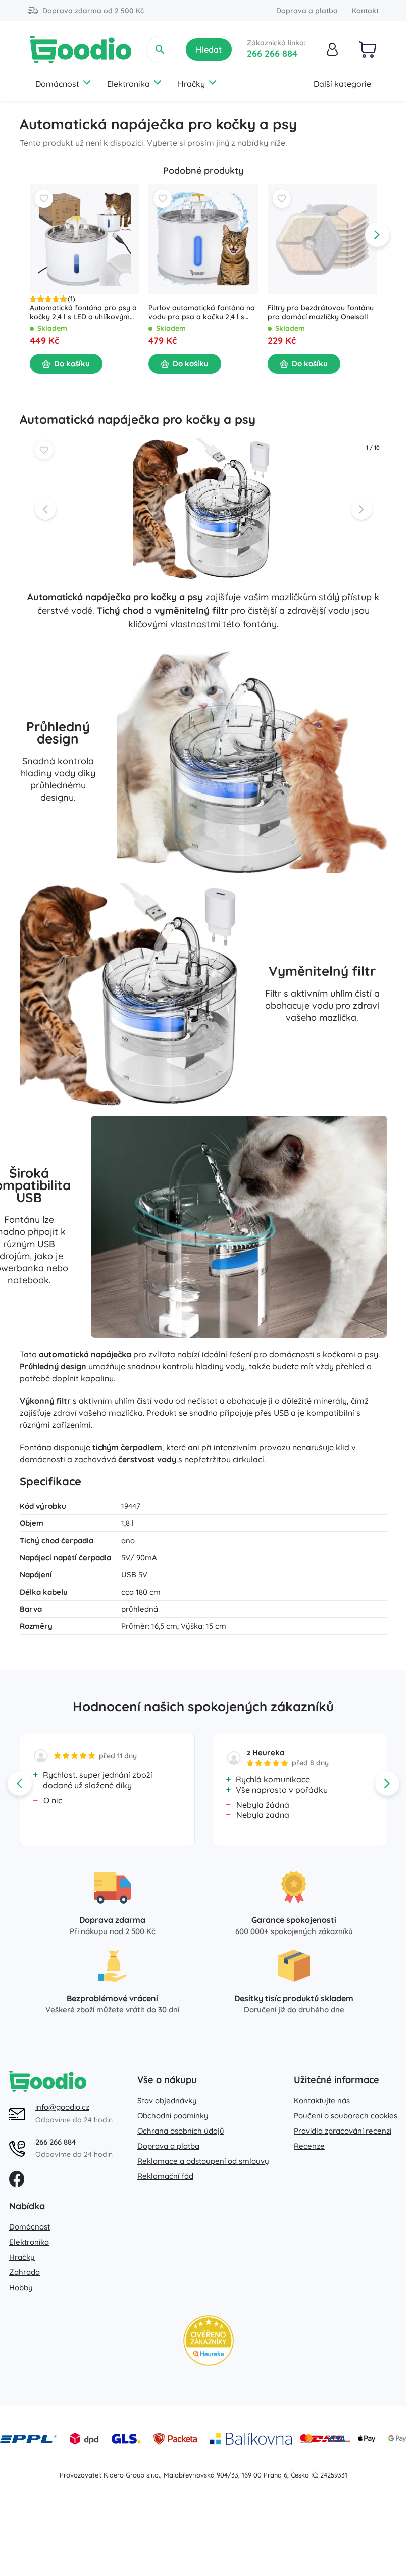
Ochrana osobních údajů (181, 2131)
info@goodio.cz (62, 2107)
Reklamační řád (165, 2176)
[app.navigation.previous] (30, 235)
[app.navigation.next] (377, 235)
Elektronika (128, 84)
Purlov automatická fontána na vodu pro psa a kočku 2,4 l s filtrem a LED (202, 313)
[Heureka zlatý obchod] (209, 2341)
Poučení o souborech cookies (346, 2116)
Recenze (309, 2146)
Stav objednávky (167, 2100)
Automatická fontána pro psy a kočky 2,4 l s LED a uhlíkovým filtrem (83, 313)
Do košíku (72, 363)
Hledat (209, 49)
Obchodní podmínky (173, 2116)
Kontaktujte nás (322, 2100)
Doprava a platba (307, 11)
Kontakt (365, 11)
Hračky (191, 84)
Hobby (21, 2287)
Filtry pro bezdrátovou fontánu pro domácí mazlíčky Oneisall (320, 313)
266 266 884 (272, 53)
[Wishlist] (44, 199)
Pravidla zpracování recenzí (343, 2131)
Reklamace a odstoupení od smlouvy (203, 2161)
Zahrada (24, 2272)
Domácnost (57, 84)
